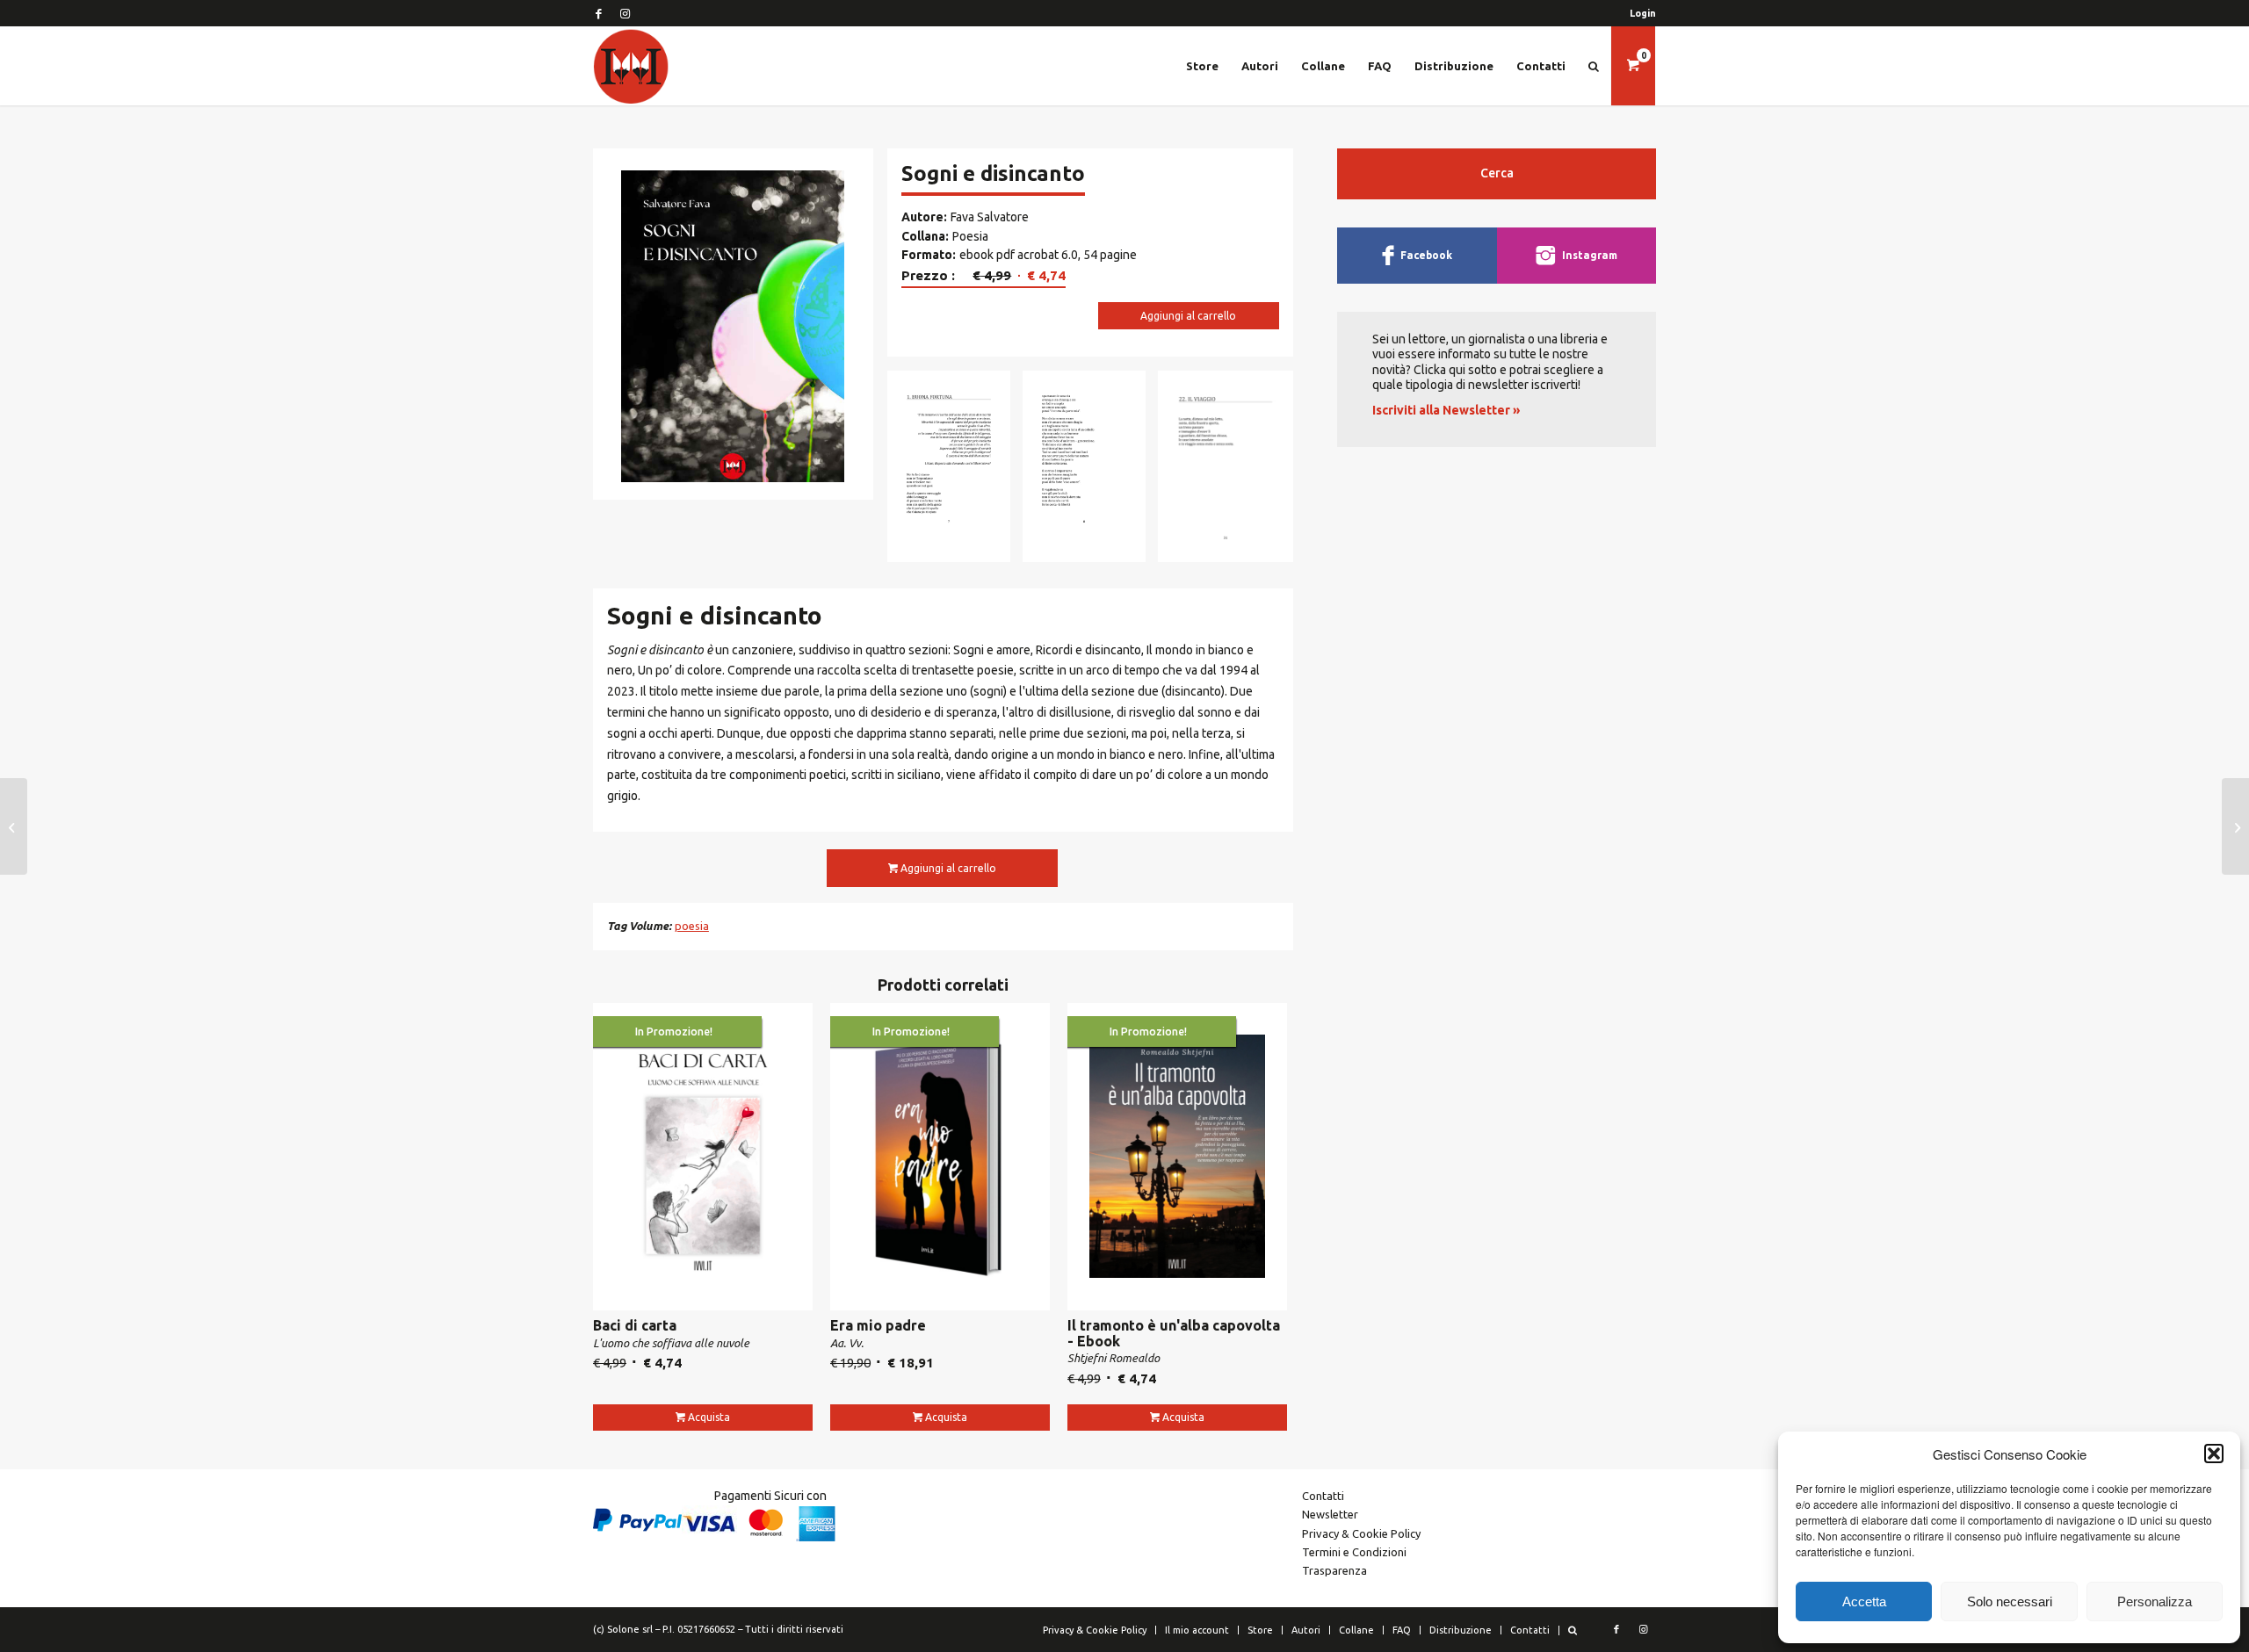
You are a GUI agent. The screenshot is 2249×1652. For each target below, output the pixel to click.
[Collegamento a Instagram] (625, 13)
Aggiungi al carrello (1188, 316)
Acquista (709, 1417)
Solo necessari (2010, 1602)
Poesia (970, 236)
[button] (2214, 1454)
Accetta (1864, 1602)
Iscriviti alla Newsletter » (1446, 410)
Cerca (1497, 173)
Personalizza (2155, 1602)
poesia (692, 926)
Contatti (1323, 1496)
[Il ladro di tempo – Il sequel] (14, 826)
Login (1643, 13)
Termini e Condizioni (1354, 1552)
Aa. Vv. (847, 1343)
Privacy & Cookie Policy (1361, 1533)
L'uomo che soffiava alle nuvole (671, 1343)
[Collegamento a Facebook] (598, 13)
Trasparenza (1334, 1570)
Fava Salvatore (990, 217)
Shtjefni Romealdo (1114, 1358)
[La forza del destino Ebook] (2235, 826)
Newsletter (1330, 1514)
